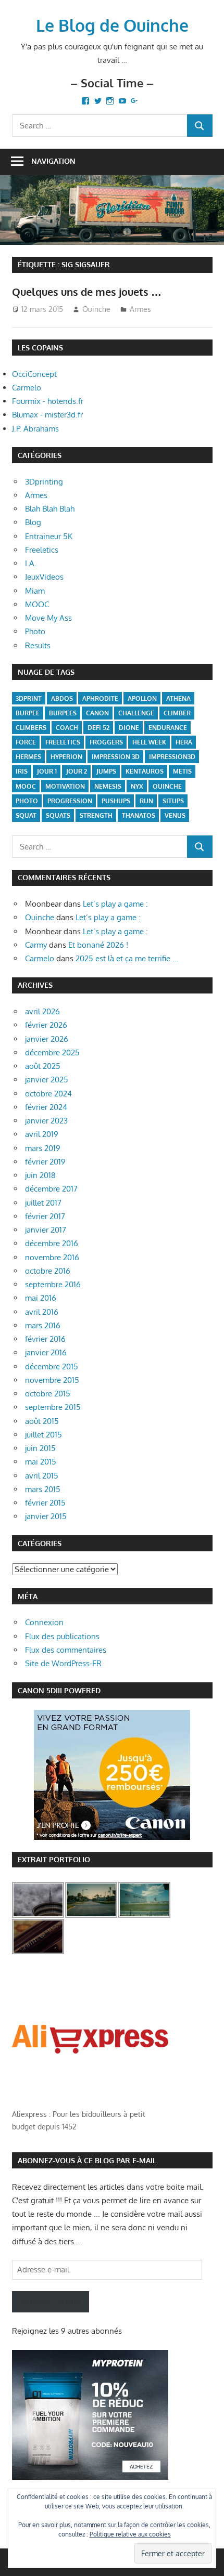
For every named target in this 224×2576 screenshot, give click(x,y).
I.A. (31, 563)
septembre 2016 (53, 1284)
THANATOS (139, 815)
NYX (137, 786)
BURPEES (63, 713)
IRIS (22, 771)
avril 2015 (42, 1476)
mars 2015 (43, 1489)
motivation (65, 786)
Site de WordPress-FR (63, 1663)
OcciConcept (34, 374)
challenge (136, 713)
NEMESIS (108, 786)
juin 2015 (40, 1448)
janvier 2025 (47, 1080)
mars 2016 (43, 1325)
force (26, 742)
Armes (140, 309)
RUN (146, 801)
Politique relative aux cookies (130, 2534)
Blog (33, 522)
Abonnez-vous (51, 2302)
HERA (184, 742)
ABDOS (62, 698)
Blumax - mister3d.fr (47, 415)
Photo (35, 631)
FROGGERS (106, 742)
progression (70, 801)
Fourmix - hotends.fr (48, 401)
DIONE (129, 728)
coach (67, 728)
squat (26, 815)
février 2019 (45, 1162)
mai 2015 (41, 1462)
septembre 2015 (53, 1407)
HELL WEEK (149, 742)
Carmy (36, 945)
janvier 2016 (46, 1352)
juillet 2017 (43, 1203)
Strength (96, 815)
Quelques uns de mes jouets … (87, 292)
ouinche (167, 786)
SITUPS (173, 801)
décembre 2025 (52, 1052)
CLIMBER (177, 713)
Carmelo (27, 388)
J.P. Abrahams (35, 429)
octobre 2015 (48, 1394)
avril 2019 (42, 1134)
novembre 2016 (52, 1257)
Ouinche (96, 309)
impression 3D (116, 757)
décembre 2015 (52, 1367)
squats (58, 815)
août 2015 (42, 1421)
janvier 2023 (46, 1121)
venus (175, 815)
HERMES (28, 757)
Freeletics (42, 550)
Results (38, 645)
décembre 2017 (51, 1189)
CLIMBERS (31, 728)
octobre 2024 (48, 1094)
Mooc (26, 786)
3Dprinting (44, 482)
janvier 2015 (46, 1516)
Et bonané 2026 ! (98, 945)
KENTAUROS (145, 771)
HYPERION (66, 757)
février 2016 (45, 1339)
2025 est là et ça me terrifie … (127, 958)
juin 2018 (40, 1175)
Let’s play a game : (115, 904)
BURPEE (28, 713)
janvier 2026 (47, 1039)
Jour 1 (47, 771)
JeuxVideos (44, 577)
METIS (182, 771)
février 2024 (46, 1107)
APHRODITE (100, 698)
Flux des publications (62, 1636)
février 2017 (45, 1216)
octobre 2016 (48, 1271)
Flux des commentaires (66, 1650)
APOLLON (142, 698)
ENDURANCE (168, 728)
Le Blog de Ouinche (112, 25)
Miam (35, 591)
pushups (116, 801)
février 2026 (46, 1025)
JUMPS (106, 771)
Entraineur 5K (49, 536)
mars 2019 (43, 1148)
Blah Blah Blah (50, 509)
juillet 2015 (43, 1435)
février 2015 (45, 1503)
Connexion (44, 1622)
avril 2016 (42, 1312)
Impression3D (172, 757)
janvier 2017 (46, 1230)
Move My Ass (48, 618)
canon (97, 713)
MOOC (37, 604)
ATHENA (178, 698)
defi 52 (98, 728)
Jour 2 (77, 771)
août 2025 (43, 1066)
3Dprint (29, 698)
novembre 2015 (52, 1380)
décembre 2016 (52, 1243)
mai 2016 (41, 1298)
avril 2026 (42, 1011)
